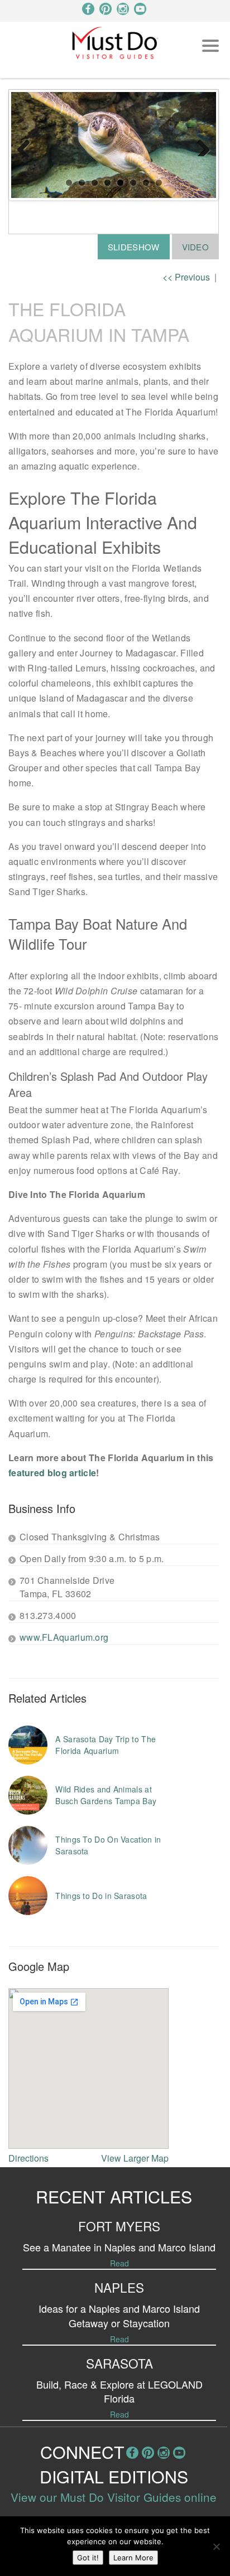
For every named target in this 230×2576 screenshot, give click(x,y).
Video (196, 247)
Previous (28, 145)
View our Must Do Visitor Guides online (114, 2497)
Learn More (133, 2558)
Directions (28, 2158)
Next (199, 145)
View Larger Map (135, 2158)
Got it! (88, 2558)
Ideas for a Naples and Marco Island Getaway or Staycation (119, 2315)
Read (119, 2263)
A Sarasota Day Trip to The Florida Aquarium (106, 1745)
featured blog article (52, 1473)
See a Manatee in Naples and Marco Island (119, 2247)
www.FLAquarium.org (64, 1637)
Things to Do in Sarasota (101, 1896)
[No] (216, 2546)
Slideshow (134, 247)
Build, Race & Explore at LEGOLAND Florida (119, 2391)
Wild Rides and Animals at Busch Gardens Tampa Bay (106, 1795)
